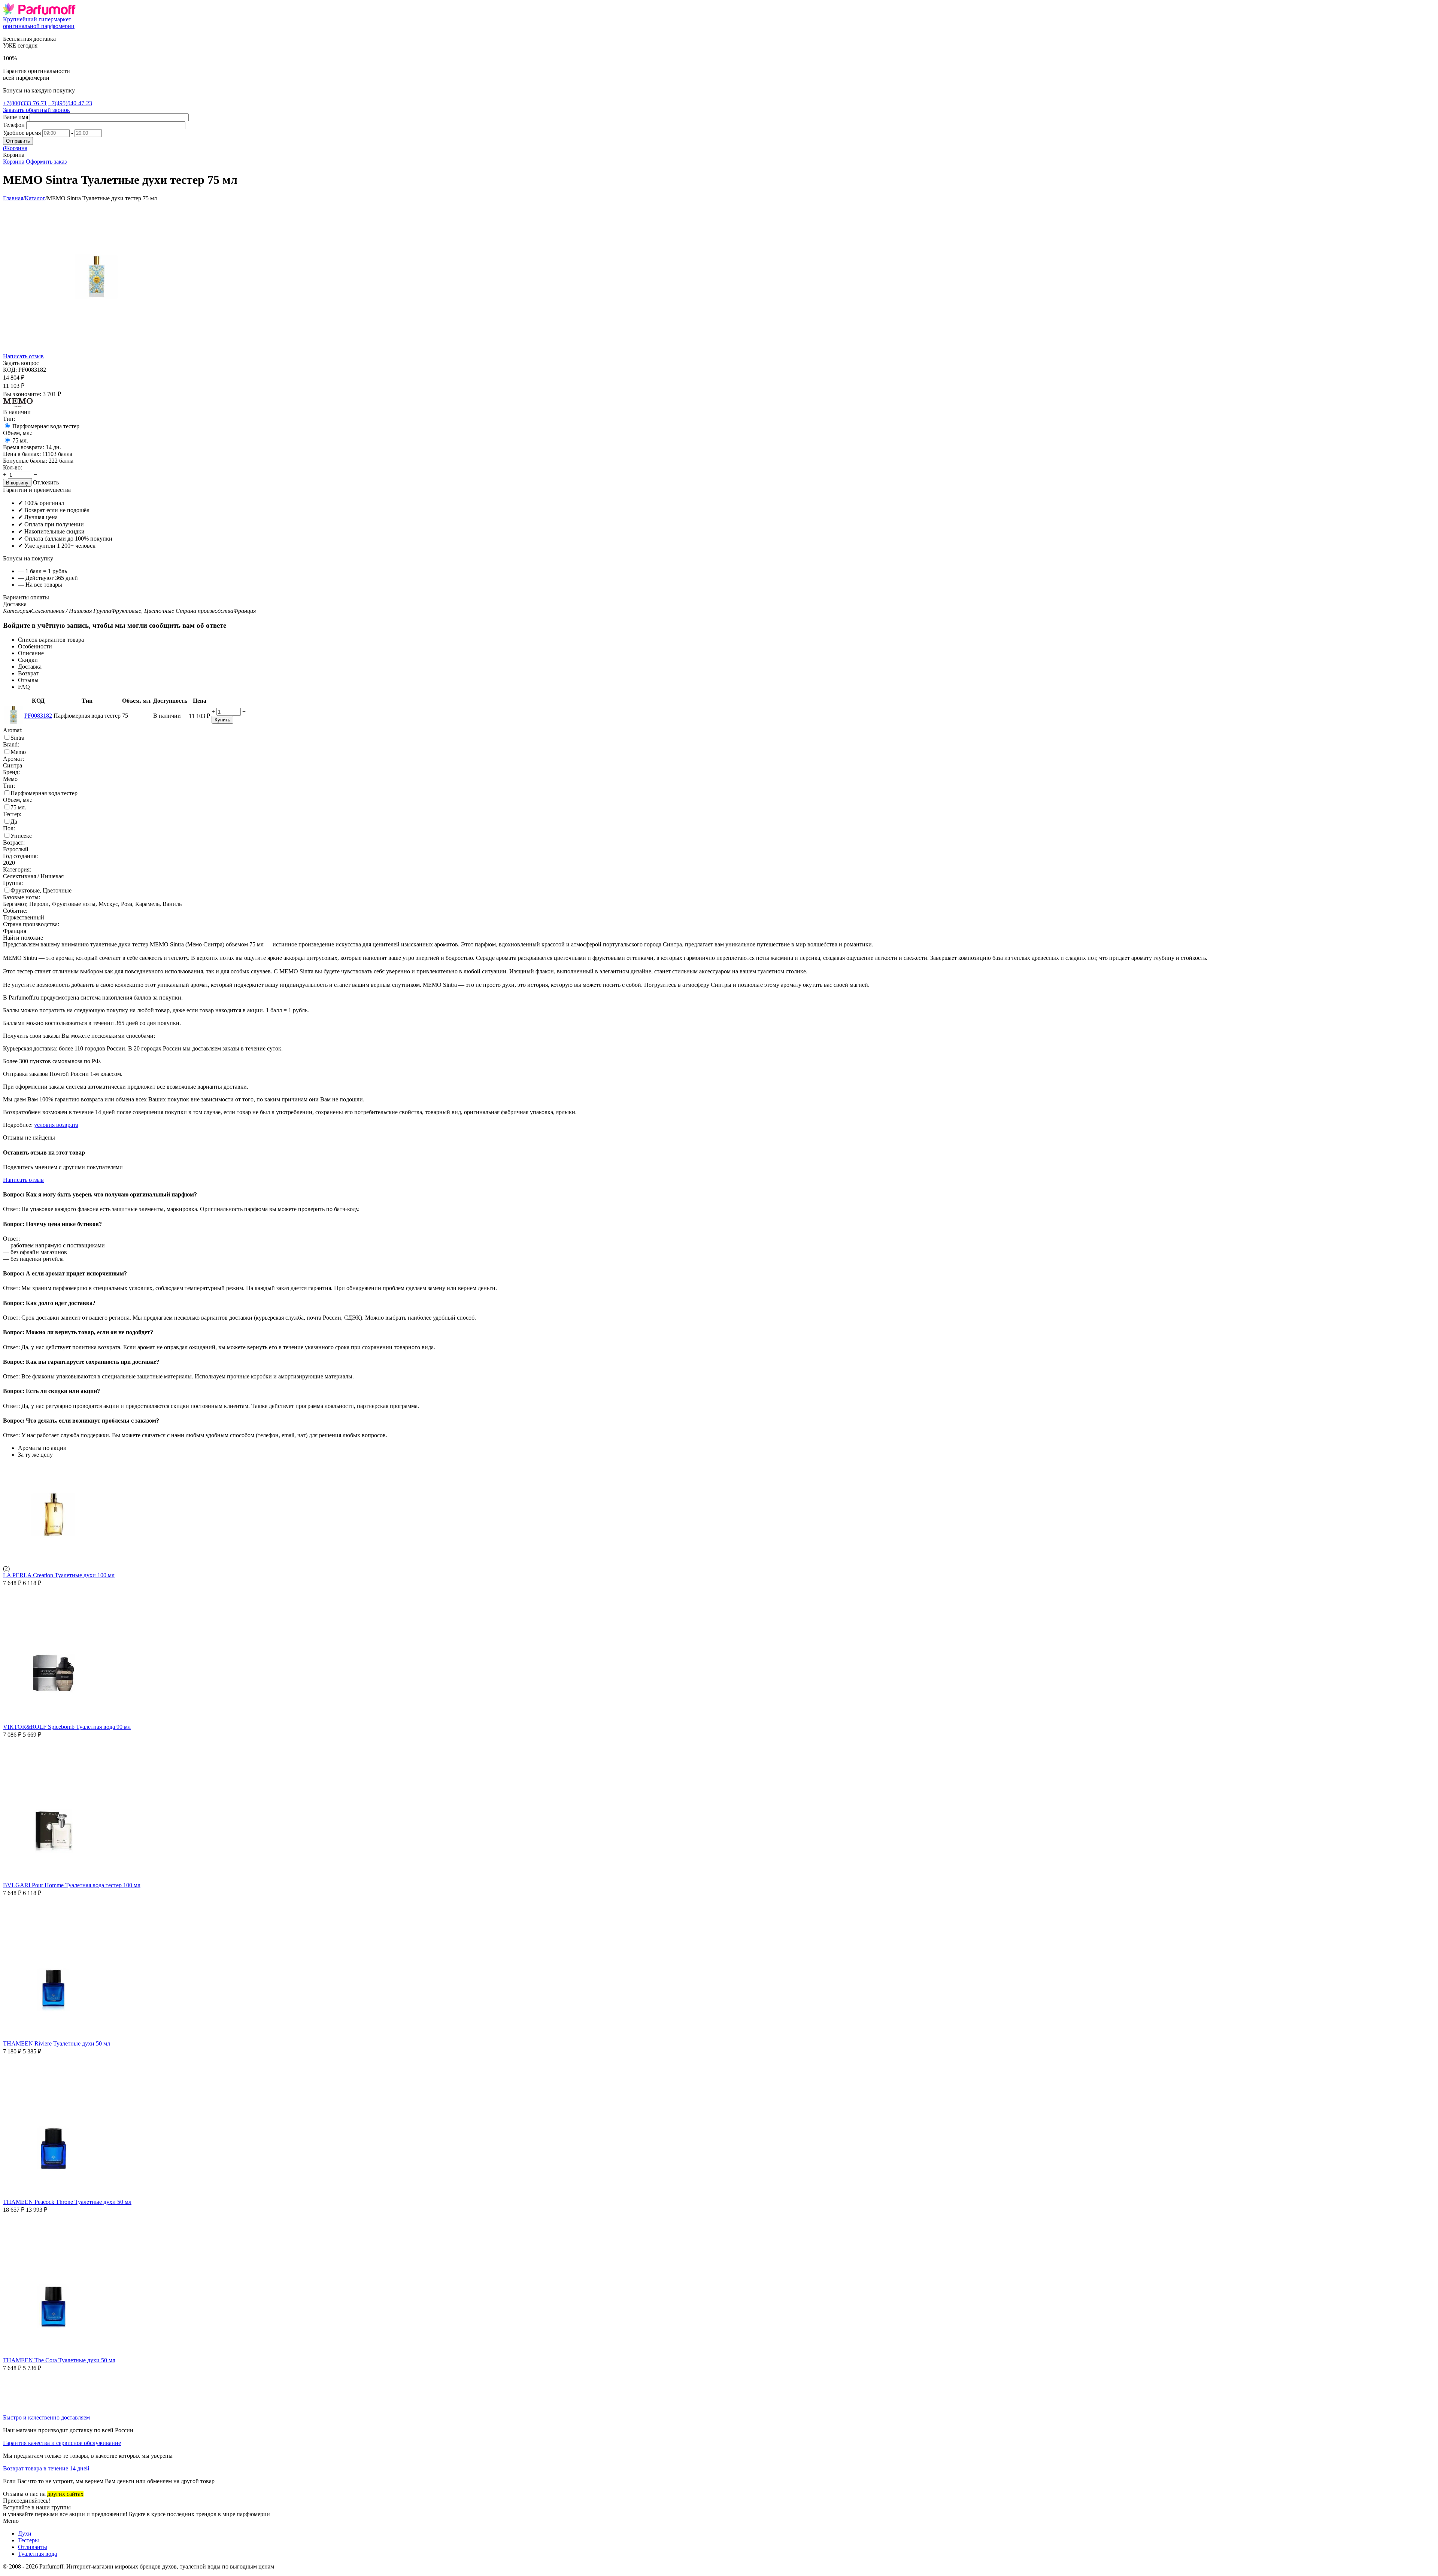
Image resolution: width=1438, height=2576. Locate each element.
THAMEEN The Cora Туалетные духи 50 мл (59, 2360)
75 (20, 440)
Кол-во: (13, 467)
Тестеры (28, 2540)
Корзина (14, 162)
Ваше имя (16, 117)
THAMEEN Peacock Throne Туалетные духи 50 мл (67, 2202)
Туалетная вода (37, 2554)
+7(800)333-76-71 (25, 103)
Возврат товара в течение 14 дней (46, 2468)
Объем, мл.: (18, 433)
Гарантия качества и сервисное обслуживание (62, 2443)
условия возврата (56, 1125)
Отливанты (33, 2547)
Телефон (14, 125)
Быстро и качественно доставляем (46, 2417)
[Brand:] (18, 405)
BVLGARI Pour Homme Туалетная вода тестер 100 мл (72, 1885)
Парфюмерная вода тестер (46, 426)
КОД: (10, 370)
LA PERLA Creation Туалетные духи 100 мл (59, 1575)
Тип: (9, 419)
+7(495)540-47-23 (70, 103)
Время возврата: (24, 447)
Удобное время (22, 133)
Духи (25, 2534)
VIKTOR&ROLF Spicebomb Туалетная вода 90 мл (67, 1727)
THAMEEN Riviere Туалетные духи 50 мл (57, 2043)
